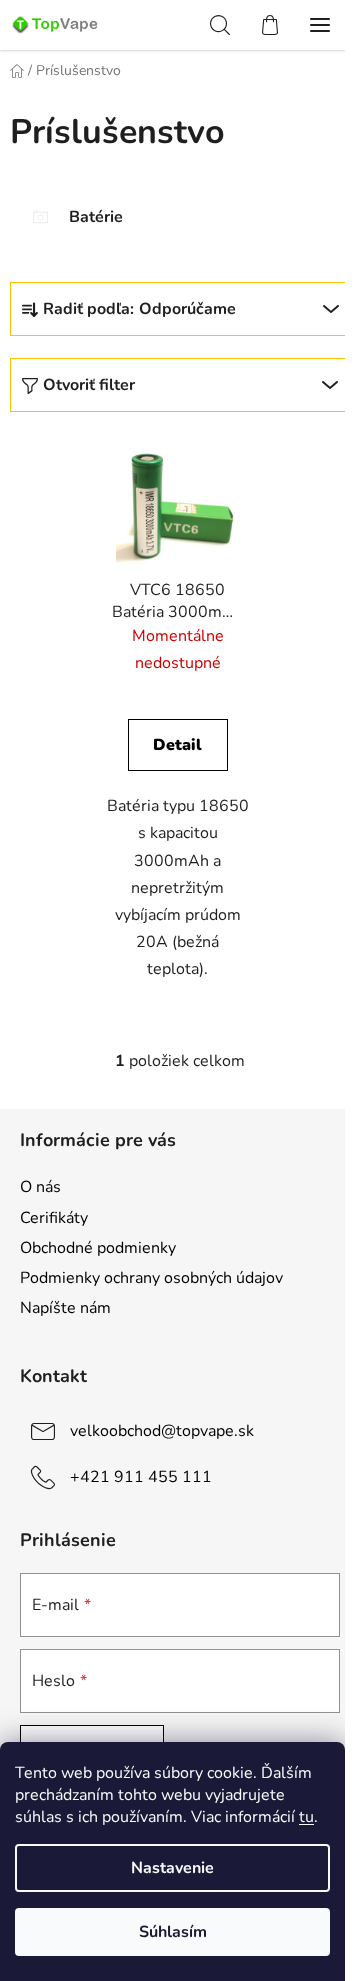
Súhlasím (173, 1932)
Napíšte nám (65, 1308)
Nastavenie (172, 1868)
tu (306, 1817)
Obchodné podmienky (98, 1248)
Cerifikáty (54, 1218)
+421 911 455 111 (141, 1477)
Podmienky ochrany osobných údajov (151, 1278)
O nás (40, 1187)
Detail (177, 745)
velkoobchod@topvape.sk (162, 1431)
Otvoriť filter (89, 385)
